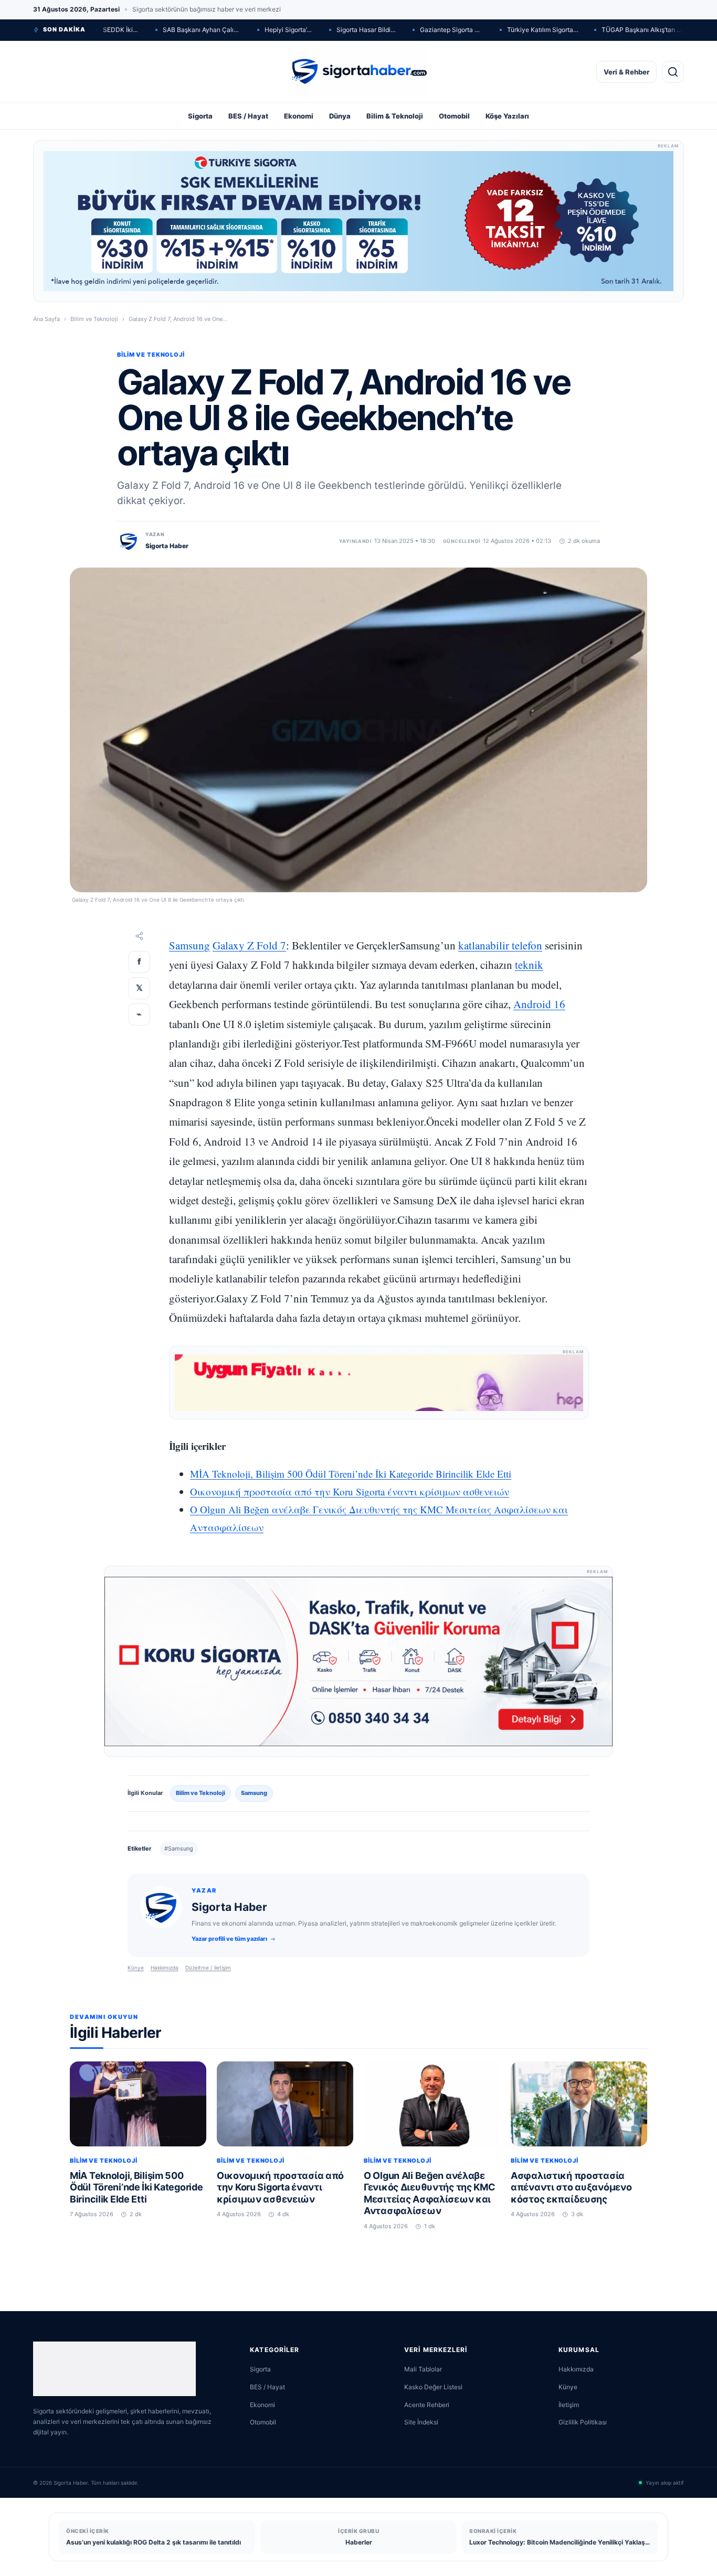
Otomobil (454, 116)
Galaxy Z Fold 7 (249, 945)
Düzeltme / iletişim (208, 1968)
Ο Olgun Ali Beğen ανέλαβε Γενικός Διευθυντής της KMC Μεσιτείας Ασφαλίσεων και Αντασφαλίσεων (430, 2193)
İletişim (569, 2405)
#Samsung (179, 1848)
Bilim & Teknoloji (395, 116)
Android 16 (539, 1004)
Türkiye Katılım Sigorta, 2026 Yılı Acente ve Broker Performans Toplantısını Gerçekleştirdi (543, 30)
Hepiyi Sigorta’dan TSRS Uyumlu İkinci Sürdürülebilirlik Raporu (289, 30)
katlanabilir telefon (500, 945)
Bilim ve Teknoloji (94, 319)
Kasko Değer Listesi (433, 2387)
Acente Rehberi (427, 2405)
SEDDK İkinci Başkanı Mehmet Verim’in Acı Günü (121, 30)
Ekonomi (299, 116)
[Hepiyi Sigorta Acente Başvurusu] (379, 1383)
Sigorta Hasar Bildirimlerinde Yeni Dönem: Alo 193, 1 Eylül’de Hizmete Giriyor (367, 30)
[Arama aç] (673, 72)
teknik (529, 965)
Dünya (340, 116)
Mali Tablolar (423, 2369)
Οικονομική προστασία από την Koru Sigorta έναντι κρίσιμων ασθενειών (350, 1492)
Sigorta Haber (167, 546)
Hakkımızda (165, 1968)
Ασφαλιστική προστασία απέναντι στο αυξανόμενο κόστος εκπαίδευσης (571, 2187)
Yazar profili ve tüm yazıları (229, 1939)
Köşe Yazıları (507, 116)
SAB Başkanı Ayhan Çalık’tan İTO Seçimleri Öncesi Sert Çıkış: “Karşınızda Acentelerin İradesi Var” (202, 30)
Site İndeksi (421, 2422)
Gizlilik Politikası (583, 2422)
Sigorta (200, 116)
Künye (136, 1968)
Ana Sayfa (46, 319)
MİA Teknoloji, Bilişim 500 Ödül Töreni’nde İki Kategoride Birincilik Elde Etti (351, 1474)
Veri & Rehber (626, 72)
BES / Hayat (248, 116)
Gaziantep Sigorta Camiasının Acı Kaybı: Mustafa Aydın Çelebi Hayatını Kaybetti (452, 30)
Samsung (189, 945)
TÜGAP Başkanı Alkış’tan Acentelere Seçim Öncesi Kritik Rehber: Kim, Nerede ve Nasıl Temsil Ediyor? (643, 30)
